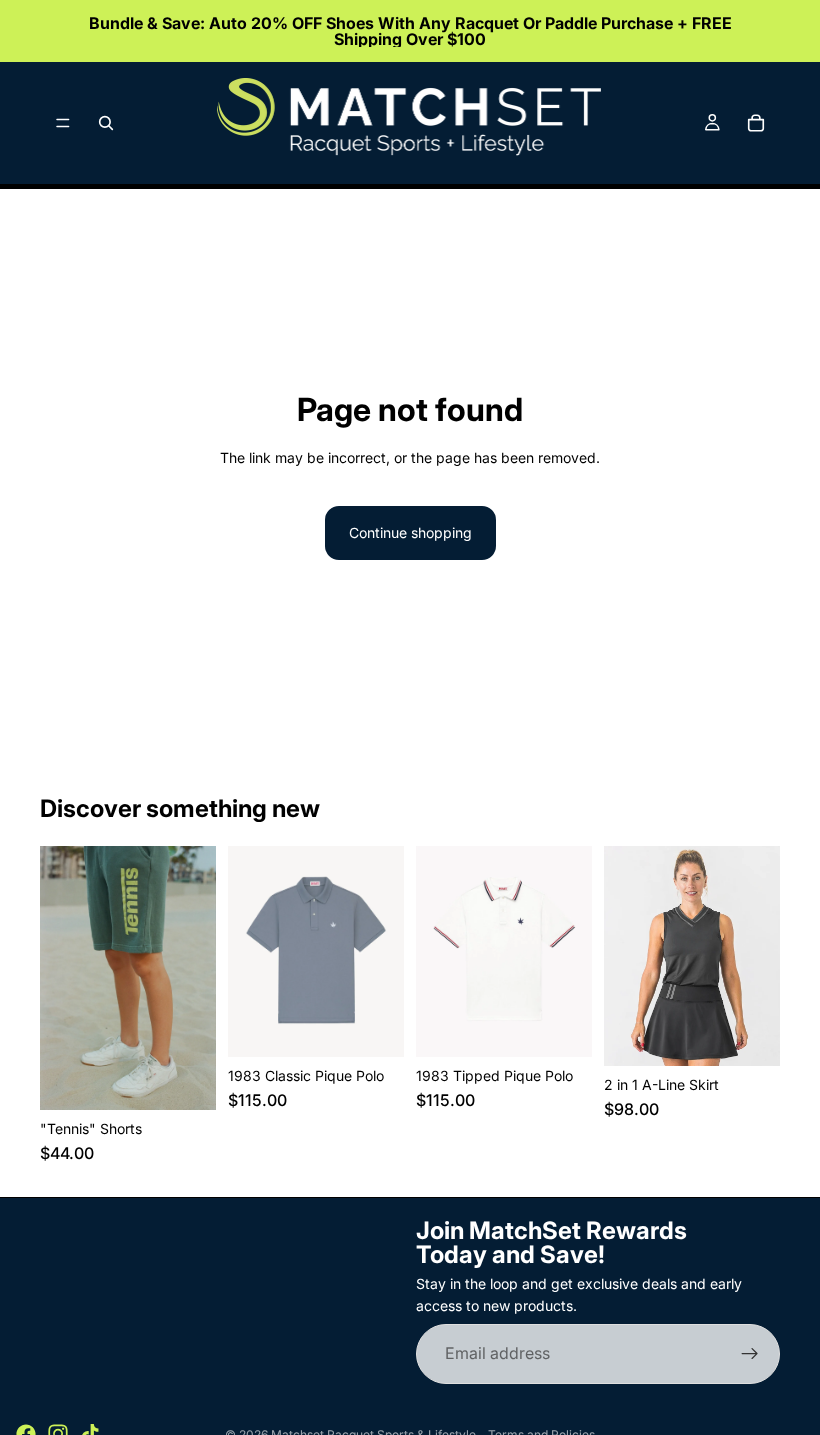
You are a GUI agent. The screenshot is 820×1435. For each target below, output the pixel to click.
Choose (202, 1078)
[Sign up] (750, 1354)
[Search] (106, 123)
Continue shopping (410, 532)
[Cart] (756, 123)
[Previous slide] (62, 978)
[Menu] (63, 123)
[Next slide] (194, 978)
